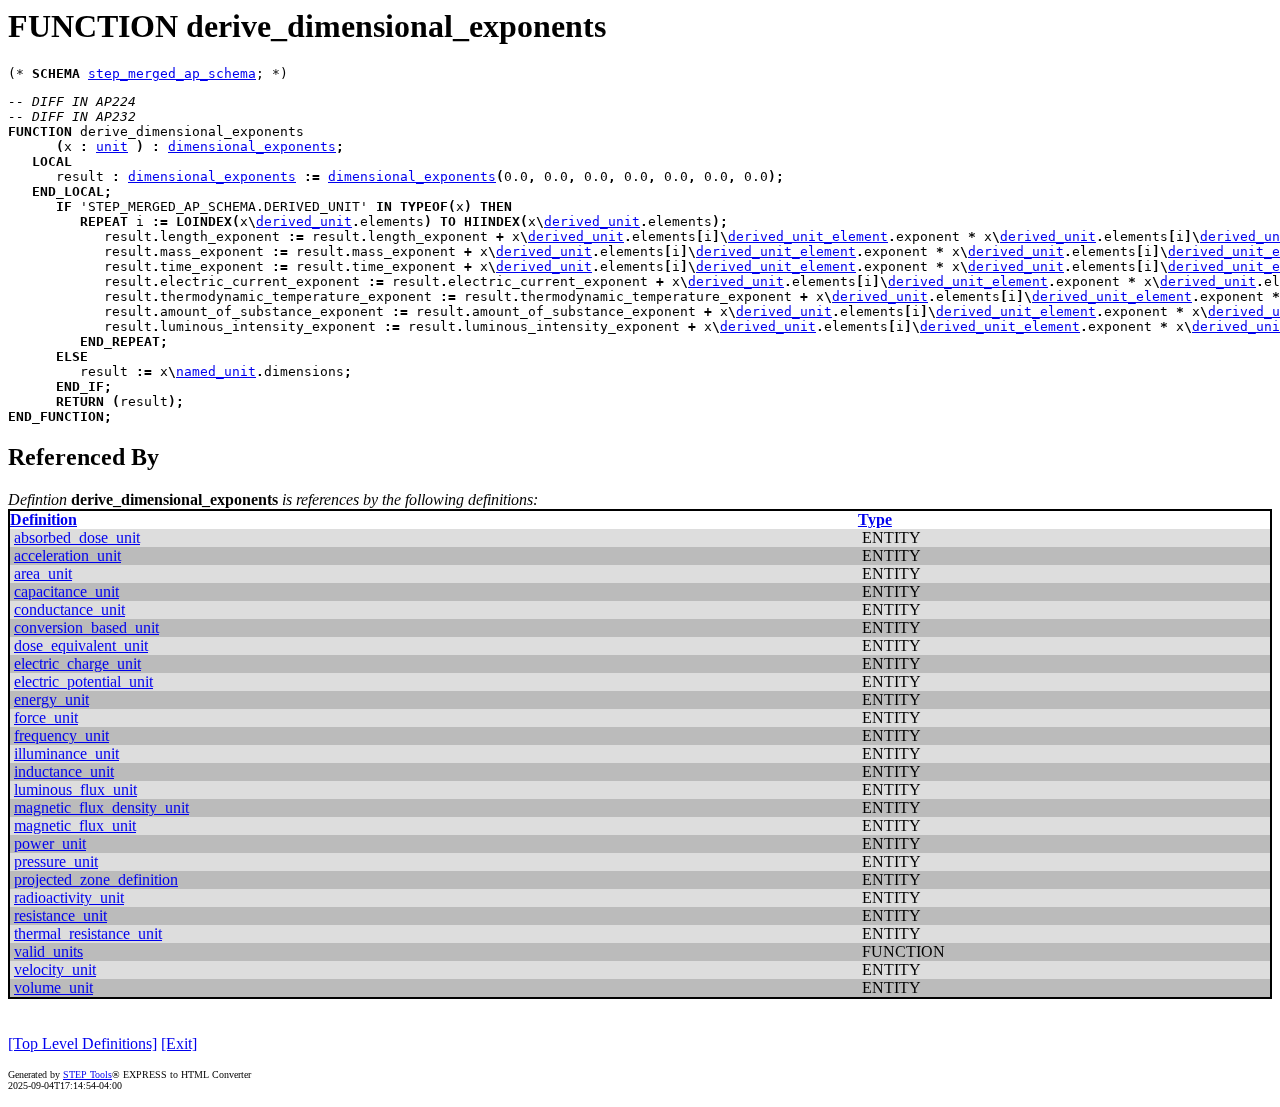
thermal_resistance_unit (88, 933)
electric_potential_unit (83, 681)
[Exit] (179, 1043)
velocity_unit (55, 969)
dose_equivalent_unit (81, 645)
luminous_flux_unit (75, 789)
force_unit (46, 717)
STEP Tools (87, 1074)
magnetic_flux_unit (75, 825)
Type (875, 519)
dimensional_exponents (252, 146)
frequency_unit (61, 735)
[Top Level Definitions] (82, 1043)
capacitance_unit (66, 591)
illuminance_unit (66, 753)
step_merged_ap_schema (172, 73)
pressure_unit (56, 861)
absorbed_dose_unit (77, 537)
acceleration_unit (67, 555)
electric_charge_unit (77, 663)
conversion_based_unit (86, 627)
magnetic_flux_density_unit (101, 807)
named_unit (216, 371)
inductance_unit (64, 771)
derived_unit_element (808, 236)
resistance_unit (60, 915)
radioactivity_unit (69, 897)
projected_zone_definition (96, 879)
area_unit (43, 573)
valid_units (48, 951)
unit (112, 146)
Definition (43, 519)
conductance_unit (69, 609)
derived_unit (304, 221)
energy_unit (51, 699)
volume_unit (53, 987)
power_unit (50, 843)
